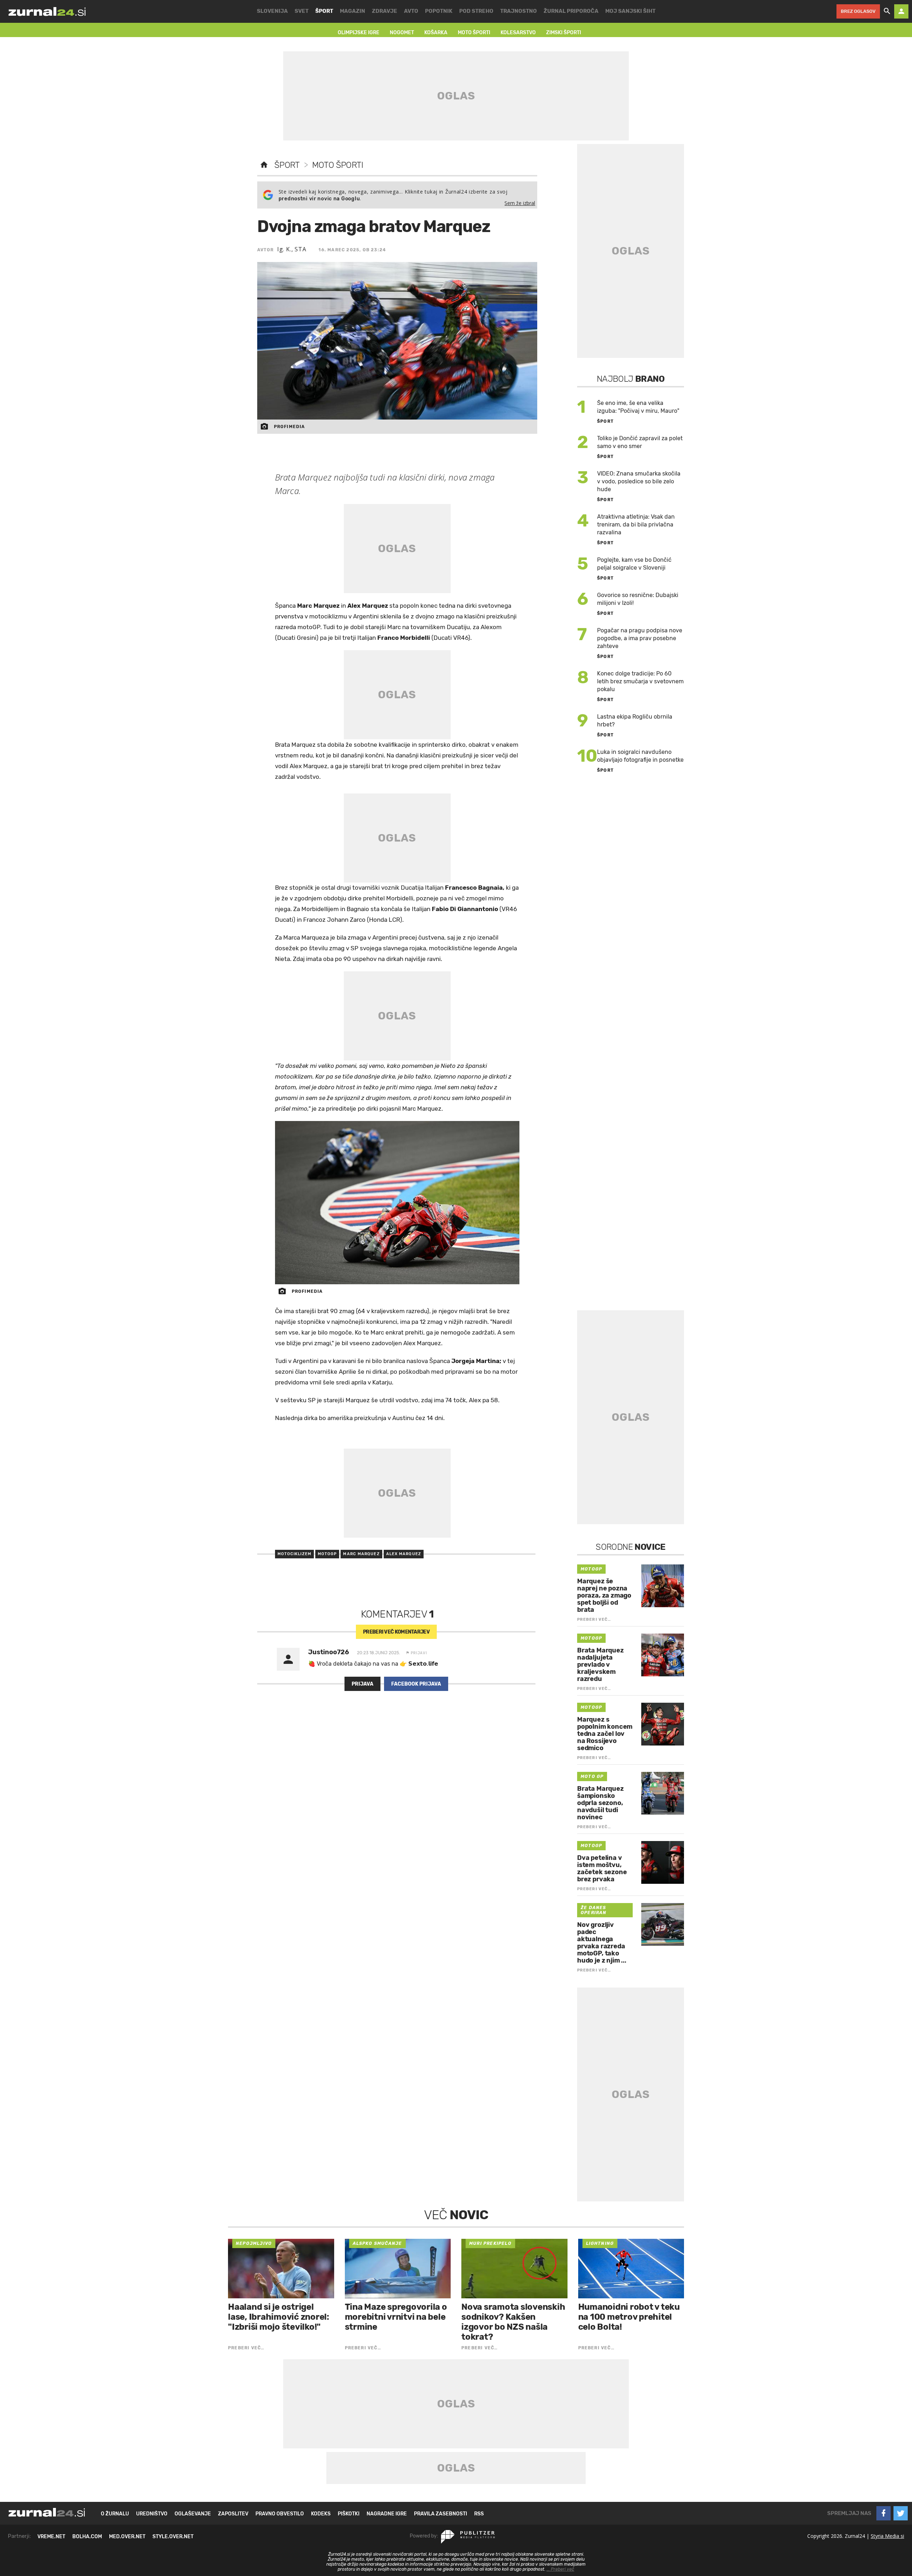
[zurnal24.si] (47, 11)
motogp (327, 1554)
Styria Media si (887, 2536)
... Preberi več (560, 2569)
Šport (287, 165)
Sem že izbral (520, 203)
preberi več (396, 1632)
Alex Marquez (404, 1554)
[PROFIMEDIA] (397, 1202)
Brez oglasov (858, 11)
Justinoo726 (329, 1652)
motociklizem (294, 1554)
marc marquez (361, 1554)
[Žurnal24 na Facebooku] (883, 2513)
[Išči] (887, 11)
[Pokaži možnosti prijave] (901, 11)
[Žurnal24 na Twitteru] (901, 2513)
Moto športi (338, 165)
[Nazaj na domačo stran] (264, 165)
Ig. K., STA (292, 249)
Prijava (362, 1684)
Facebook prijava (416, 1684)
